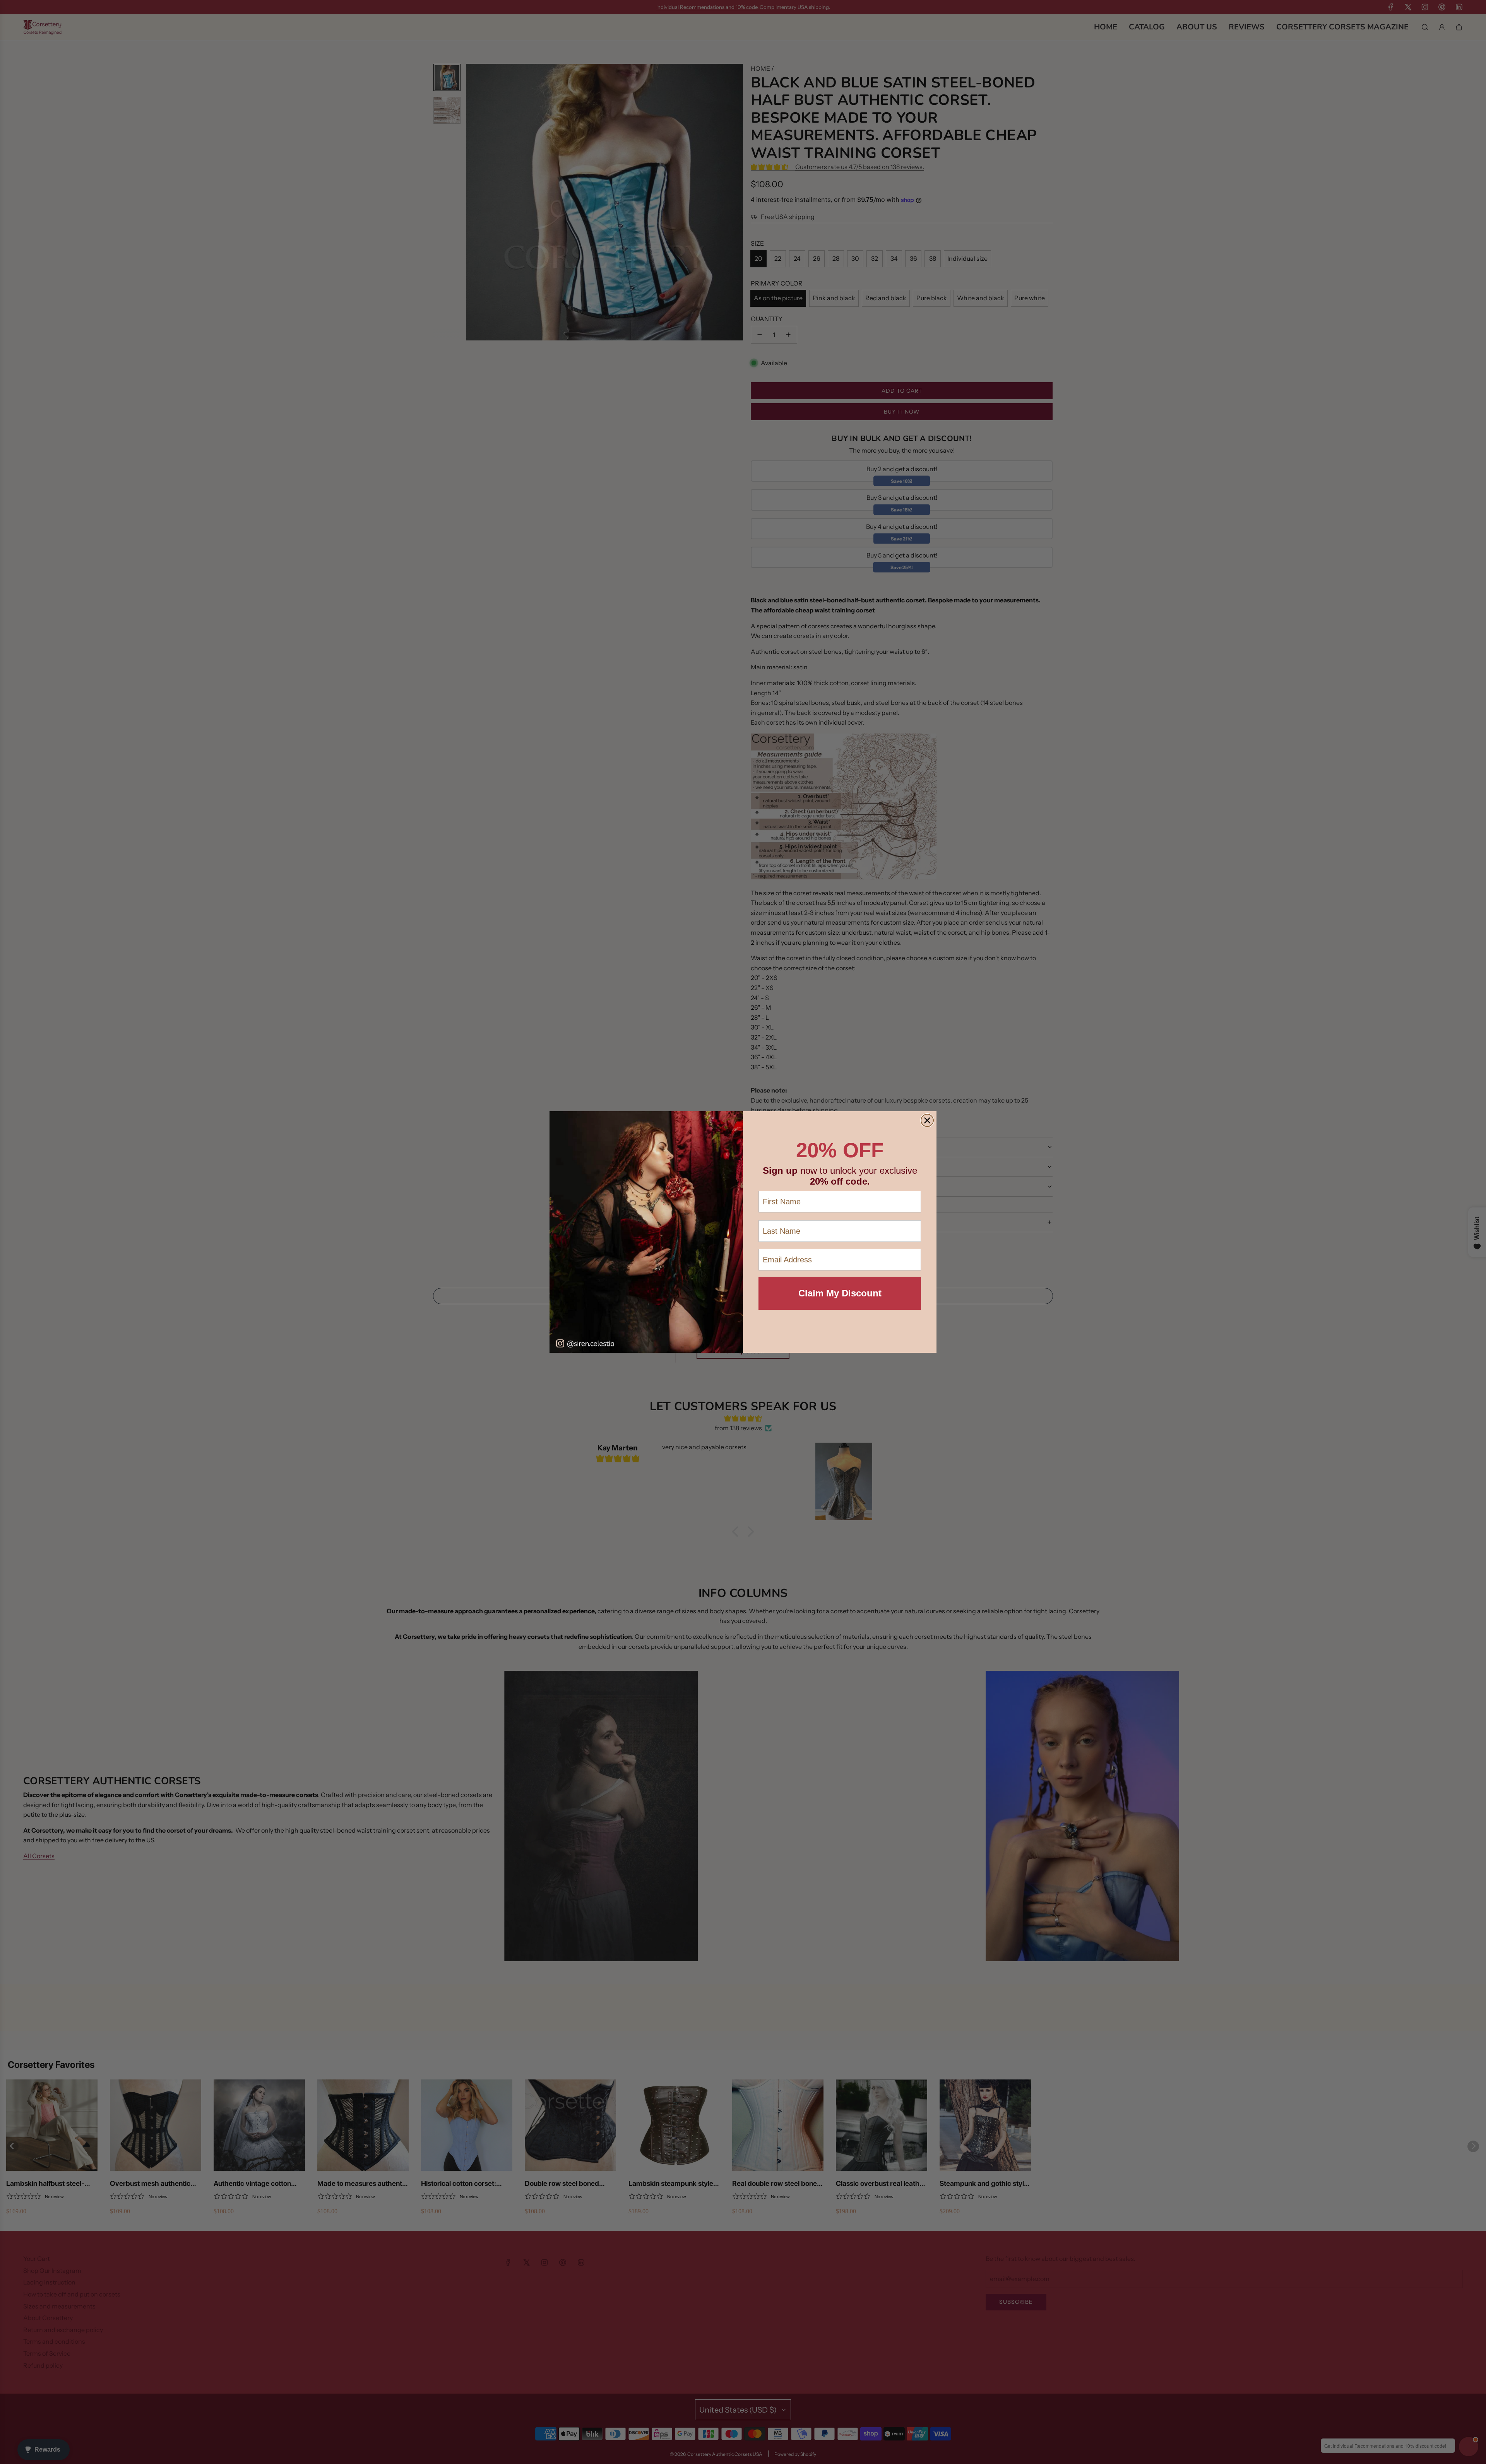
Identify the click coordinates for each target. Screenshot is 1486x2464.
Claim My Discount (840, 1293)
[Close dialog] (927, 1120)
